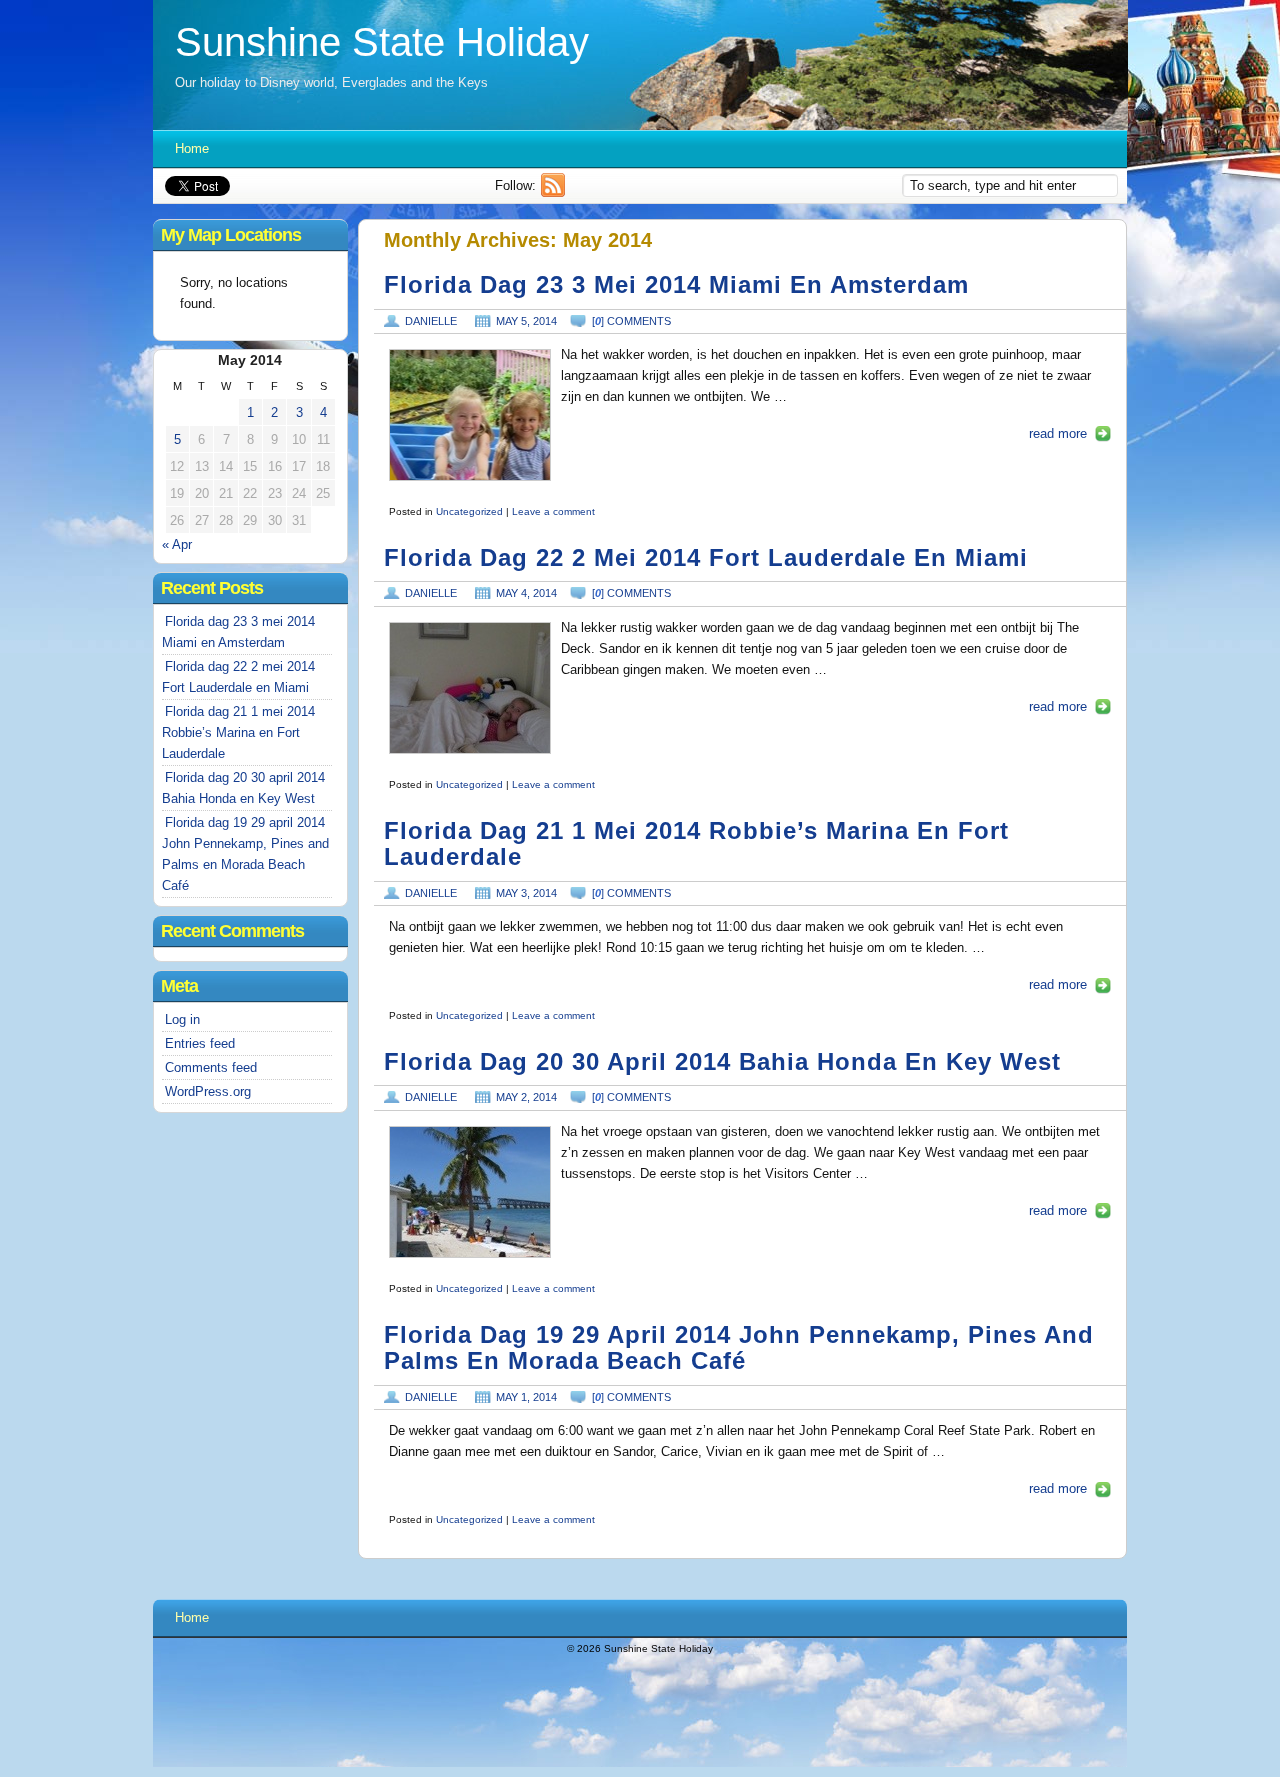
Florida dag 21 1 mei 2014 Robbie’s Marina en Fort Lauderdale (238, 732)
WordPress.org (208, 1091)
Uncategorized (469, 511)
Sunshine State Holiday (382, 42)
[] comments (631, 321)
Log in (182, 1019)
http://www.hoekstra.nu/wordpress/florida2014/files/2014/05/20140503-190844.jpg (470, 688)
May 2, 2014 (526, 1097)
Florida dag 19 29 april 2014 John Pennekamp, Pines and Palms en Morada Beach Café (739, 1348)
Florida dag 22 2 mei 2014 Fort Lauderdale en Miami (706, 558)
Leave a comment (553, 511)
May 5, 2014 (526, 321)
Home (192, 148)
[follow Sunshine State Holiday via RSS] (555, 192)
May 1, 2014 (526, 1397)
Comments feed (211, 1067)
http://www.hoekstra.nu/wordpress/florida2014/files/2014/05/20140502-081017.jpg (470, 1192)
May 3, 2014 (526, 893)
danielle (431, 321)
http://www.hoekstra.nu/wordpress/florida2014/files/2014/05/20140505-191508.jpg (470, 415)
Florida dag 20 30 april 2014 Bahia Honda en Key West (722, 1062)
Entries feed (200, 1043)
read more (1058, 433)
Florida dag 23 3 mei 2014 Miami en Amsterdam (676, 285)
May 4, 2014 (526, 593)
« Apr (177, 544)
